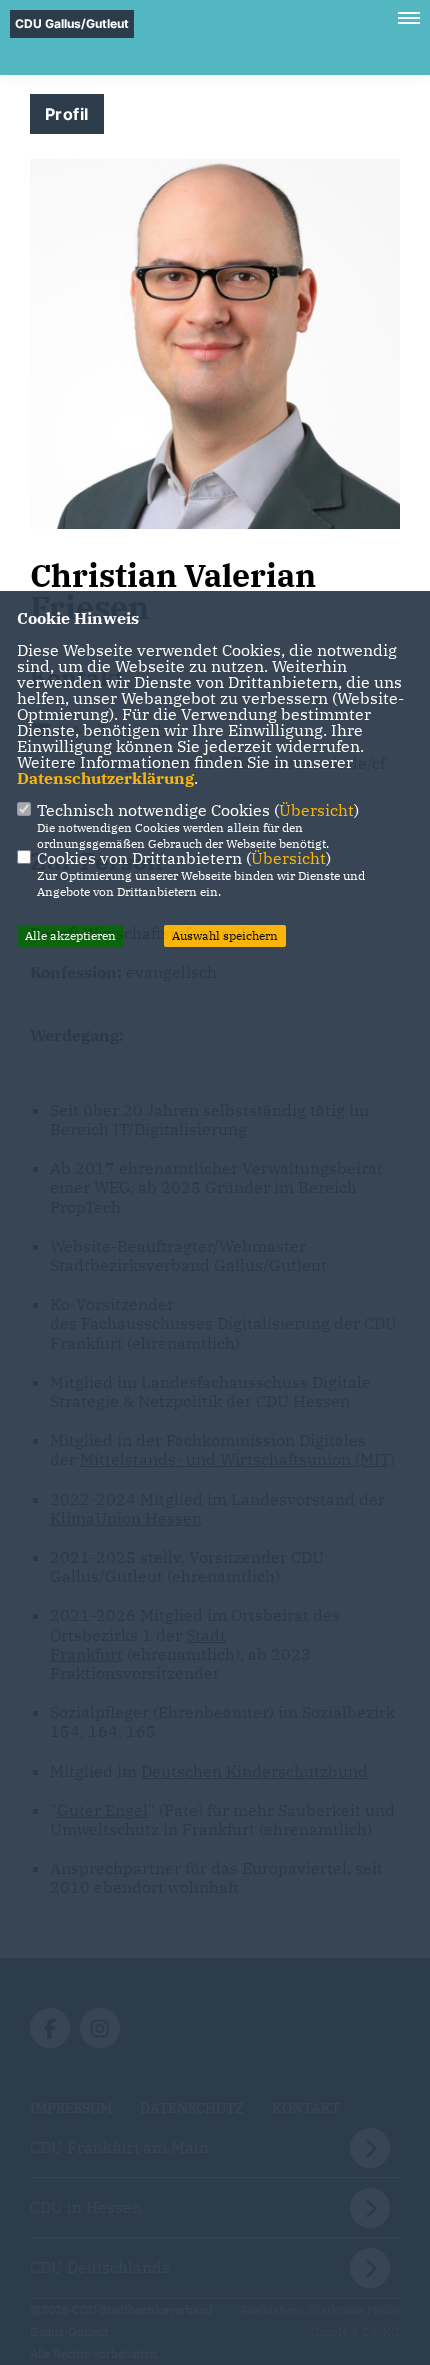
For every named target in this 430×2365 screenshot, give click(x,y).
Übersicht (316, 810)
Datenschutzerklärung (105, 778)
